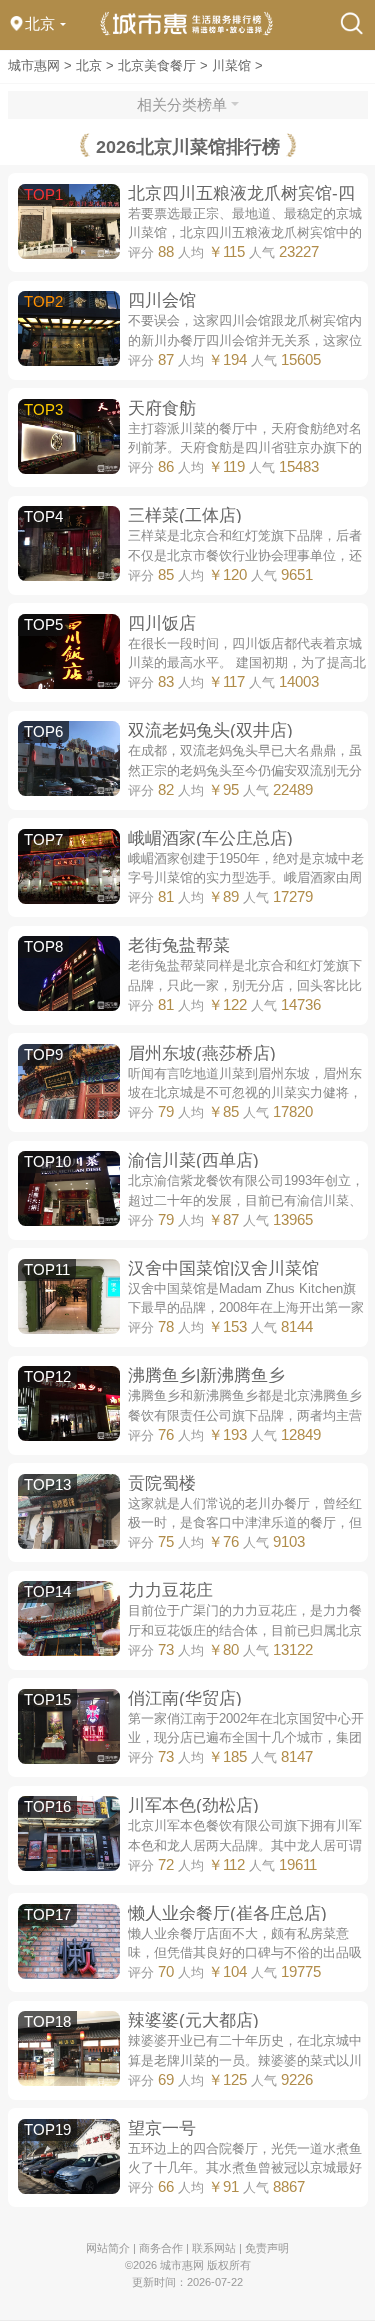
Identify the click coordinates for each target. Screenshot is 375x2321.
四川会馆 (162, 300)
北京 (89, 65)
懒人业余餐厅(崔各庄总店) (227, 1913)
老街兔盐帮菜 (179, 945)
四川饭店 (162, 623)
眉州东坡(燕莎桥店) (202, 1053)
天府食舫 (162, 408)
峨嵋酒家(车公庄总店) (210, 838)
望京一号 (162, 2128)
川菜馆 (231, 65)
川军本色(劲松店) (193, 1805)
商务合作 (161, 2248)
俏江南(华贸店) (185, 1698)
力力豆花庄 (170, 1590)
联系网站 (214, 2248)
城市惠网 (34, 65)
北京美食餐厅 (157, 65)
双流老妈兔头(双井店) (210, 730)
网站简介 (108, 2248)
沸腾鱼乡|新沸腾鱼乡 (206, 1375)
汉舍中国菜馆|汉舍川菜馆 (223, 1268)
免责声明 (267, 2248)
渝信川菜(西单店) (193, 1160)
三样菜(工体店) (185, 515)
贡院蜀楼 (162, 1483)
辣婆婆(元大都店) (193, 2020)
